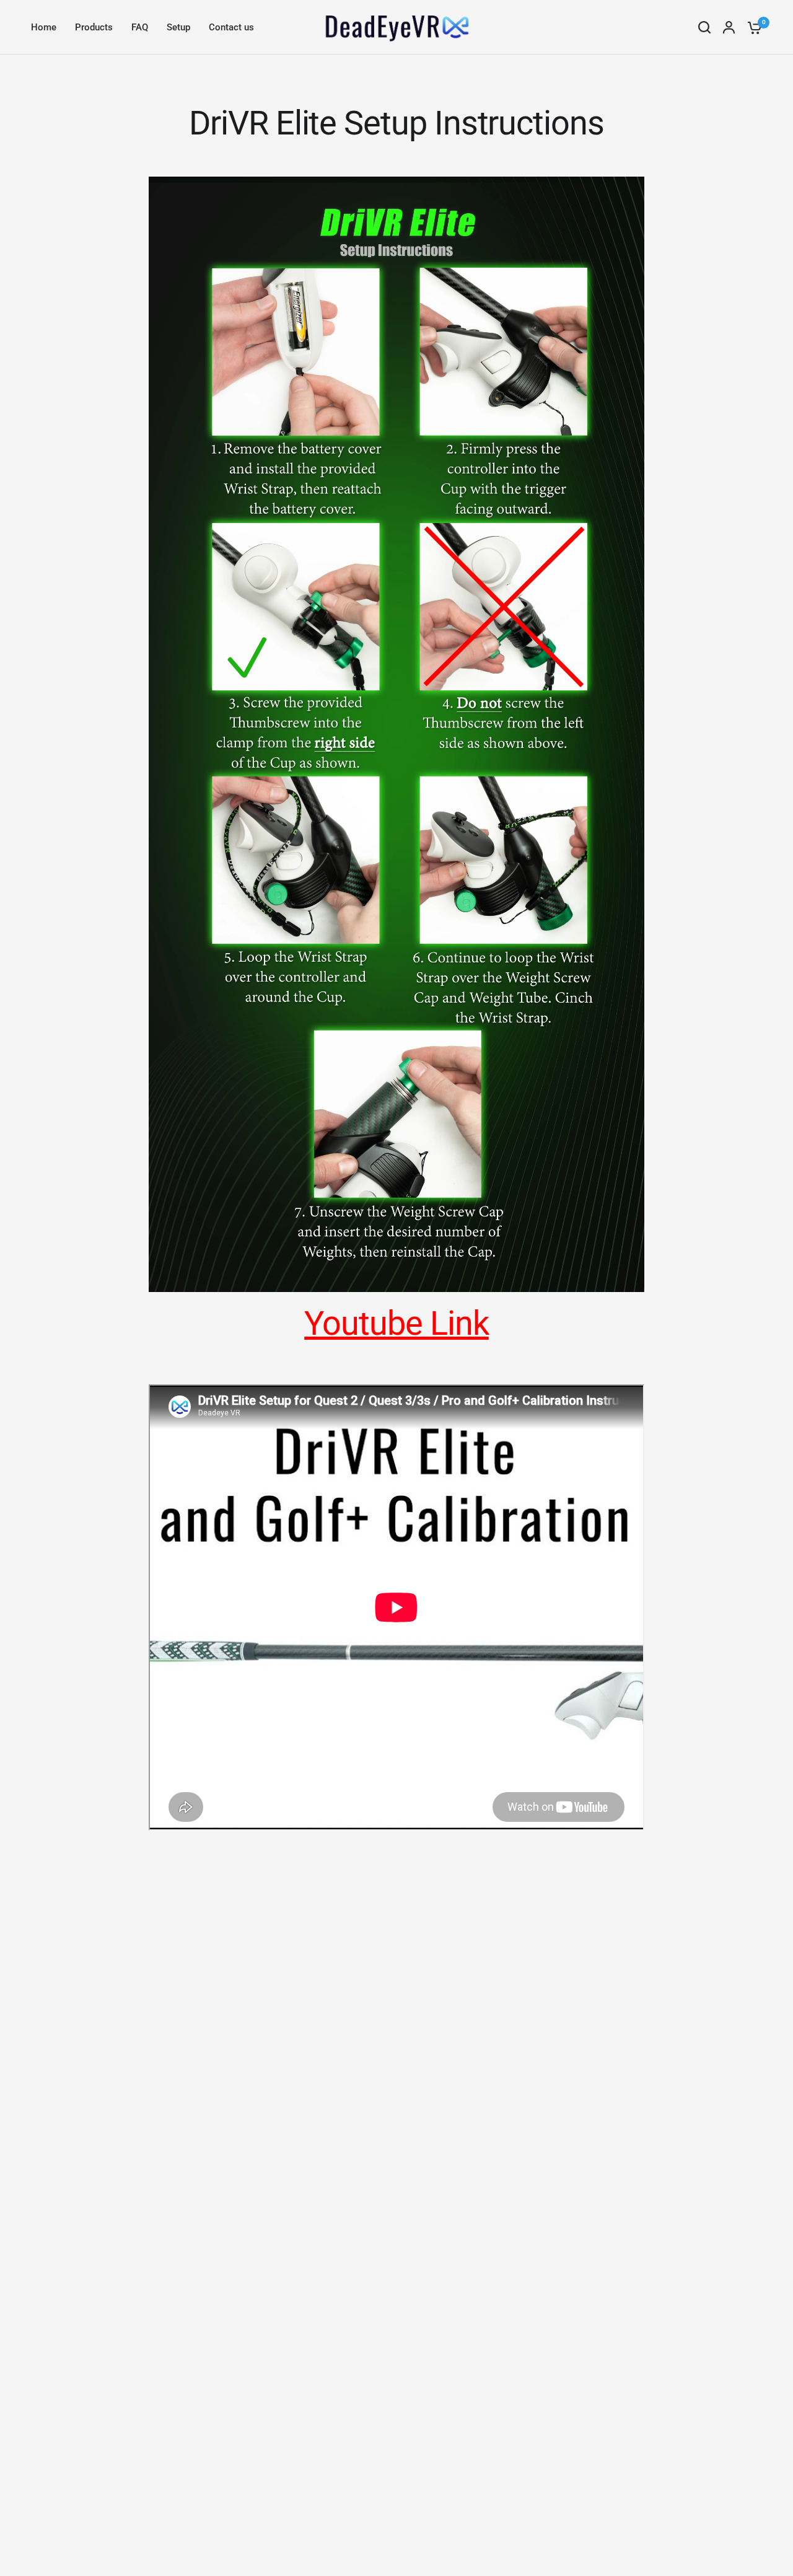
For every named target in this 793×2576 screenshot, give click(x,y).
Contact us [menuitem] (231, 27)
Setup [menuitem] (178, 27)
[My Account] (729, 27)
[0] (751, 27)
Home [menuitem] (44, 27)
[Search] (704, 27)
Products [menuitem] (94, 27)
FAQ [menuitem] (140, 27)
